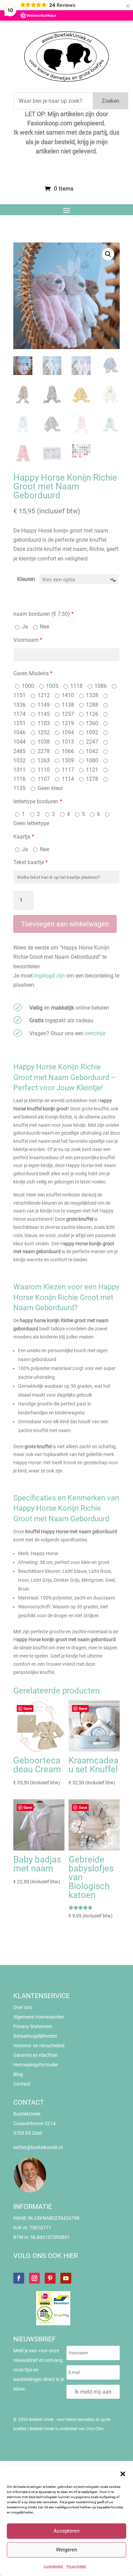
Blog (18, 2074)
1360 (91, 723)
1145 (43, 714)
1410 (67, 695)
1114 (67, 779)
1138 (67, 705)
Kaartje (24, 837)
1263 (43, 760)
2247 (91, 742)
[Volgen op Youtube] (66, 2278)
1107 (43, 779)
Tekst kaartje (31, 862)
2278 (43, 751)
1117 (67, 770)
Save (28, 1708)
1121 (91, 770)
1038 (43, 742)
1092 (91, 732)
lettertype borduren (38, 801)
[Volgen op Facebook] (19, 2278)
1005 (51, 686)
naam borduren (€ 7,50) (43, 614)
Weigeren (66, 2550)
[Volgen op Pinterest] (50, 2278)
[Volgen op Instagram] (34, 2278)
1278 (91, 779)
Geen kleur (49, 788)
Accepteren (66, 2531)
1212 (43, 695)
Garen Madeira (33, 673)
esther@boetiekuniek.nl (38, 2147)
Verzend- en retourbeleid (39, 2046)
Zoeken (110, 101)
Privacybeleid (76, 2566)
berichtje (95, 1033)
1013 (67, 742)
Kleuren (26, 579)
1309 (67, 760)
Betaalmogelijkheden (35, 2036)
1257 (67, 714)
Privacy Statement (33, 2026)
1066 (67, 751)
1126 (91, 714)
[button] (123, 2474)
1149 (43, 705)
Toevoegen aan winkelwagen (65, 924)
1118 (76, 686)
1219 (67, 723)
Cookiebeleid (53, 2566)
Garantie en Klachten (35, 2055)
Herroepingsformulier (36, 2065)
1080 (91, 760)
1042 (91, 751)
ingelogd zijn (49, 976)
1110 (43, 770)
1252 (43, 732)
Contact (22, 2084)
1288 (91, 705)
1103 (43, 723)
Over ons (23, 2007)
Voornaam (28, 640)
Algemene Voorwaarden (39, 2017)
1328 (91, 695)
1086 (100, 686)
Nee (44, 627)
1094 (67, 732)
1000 (27, 686)
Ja (24, 627)
